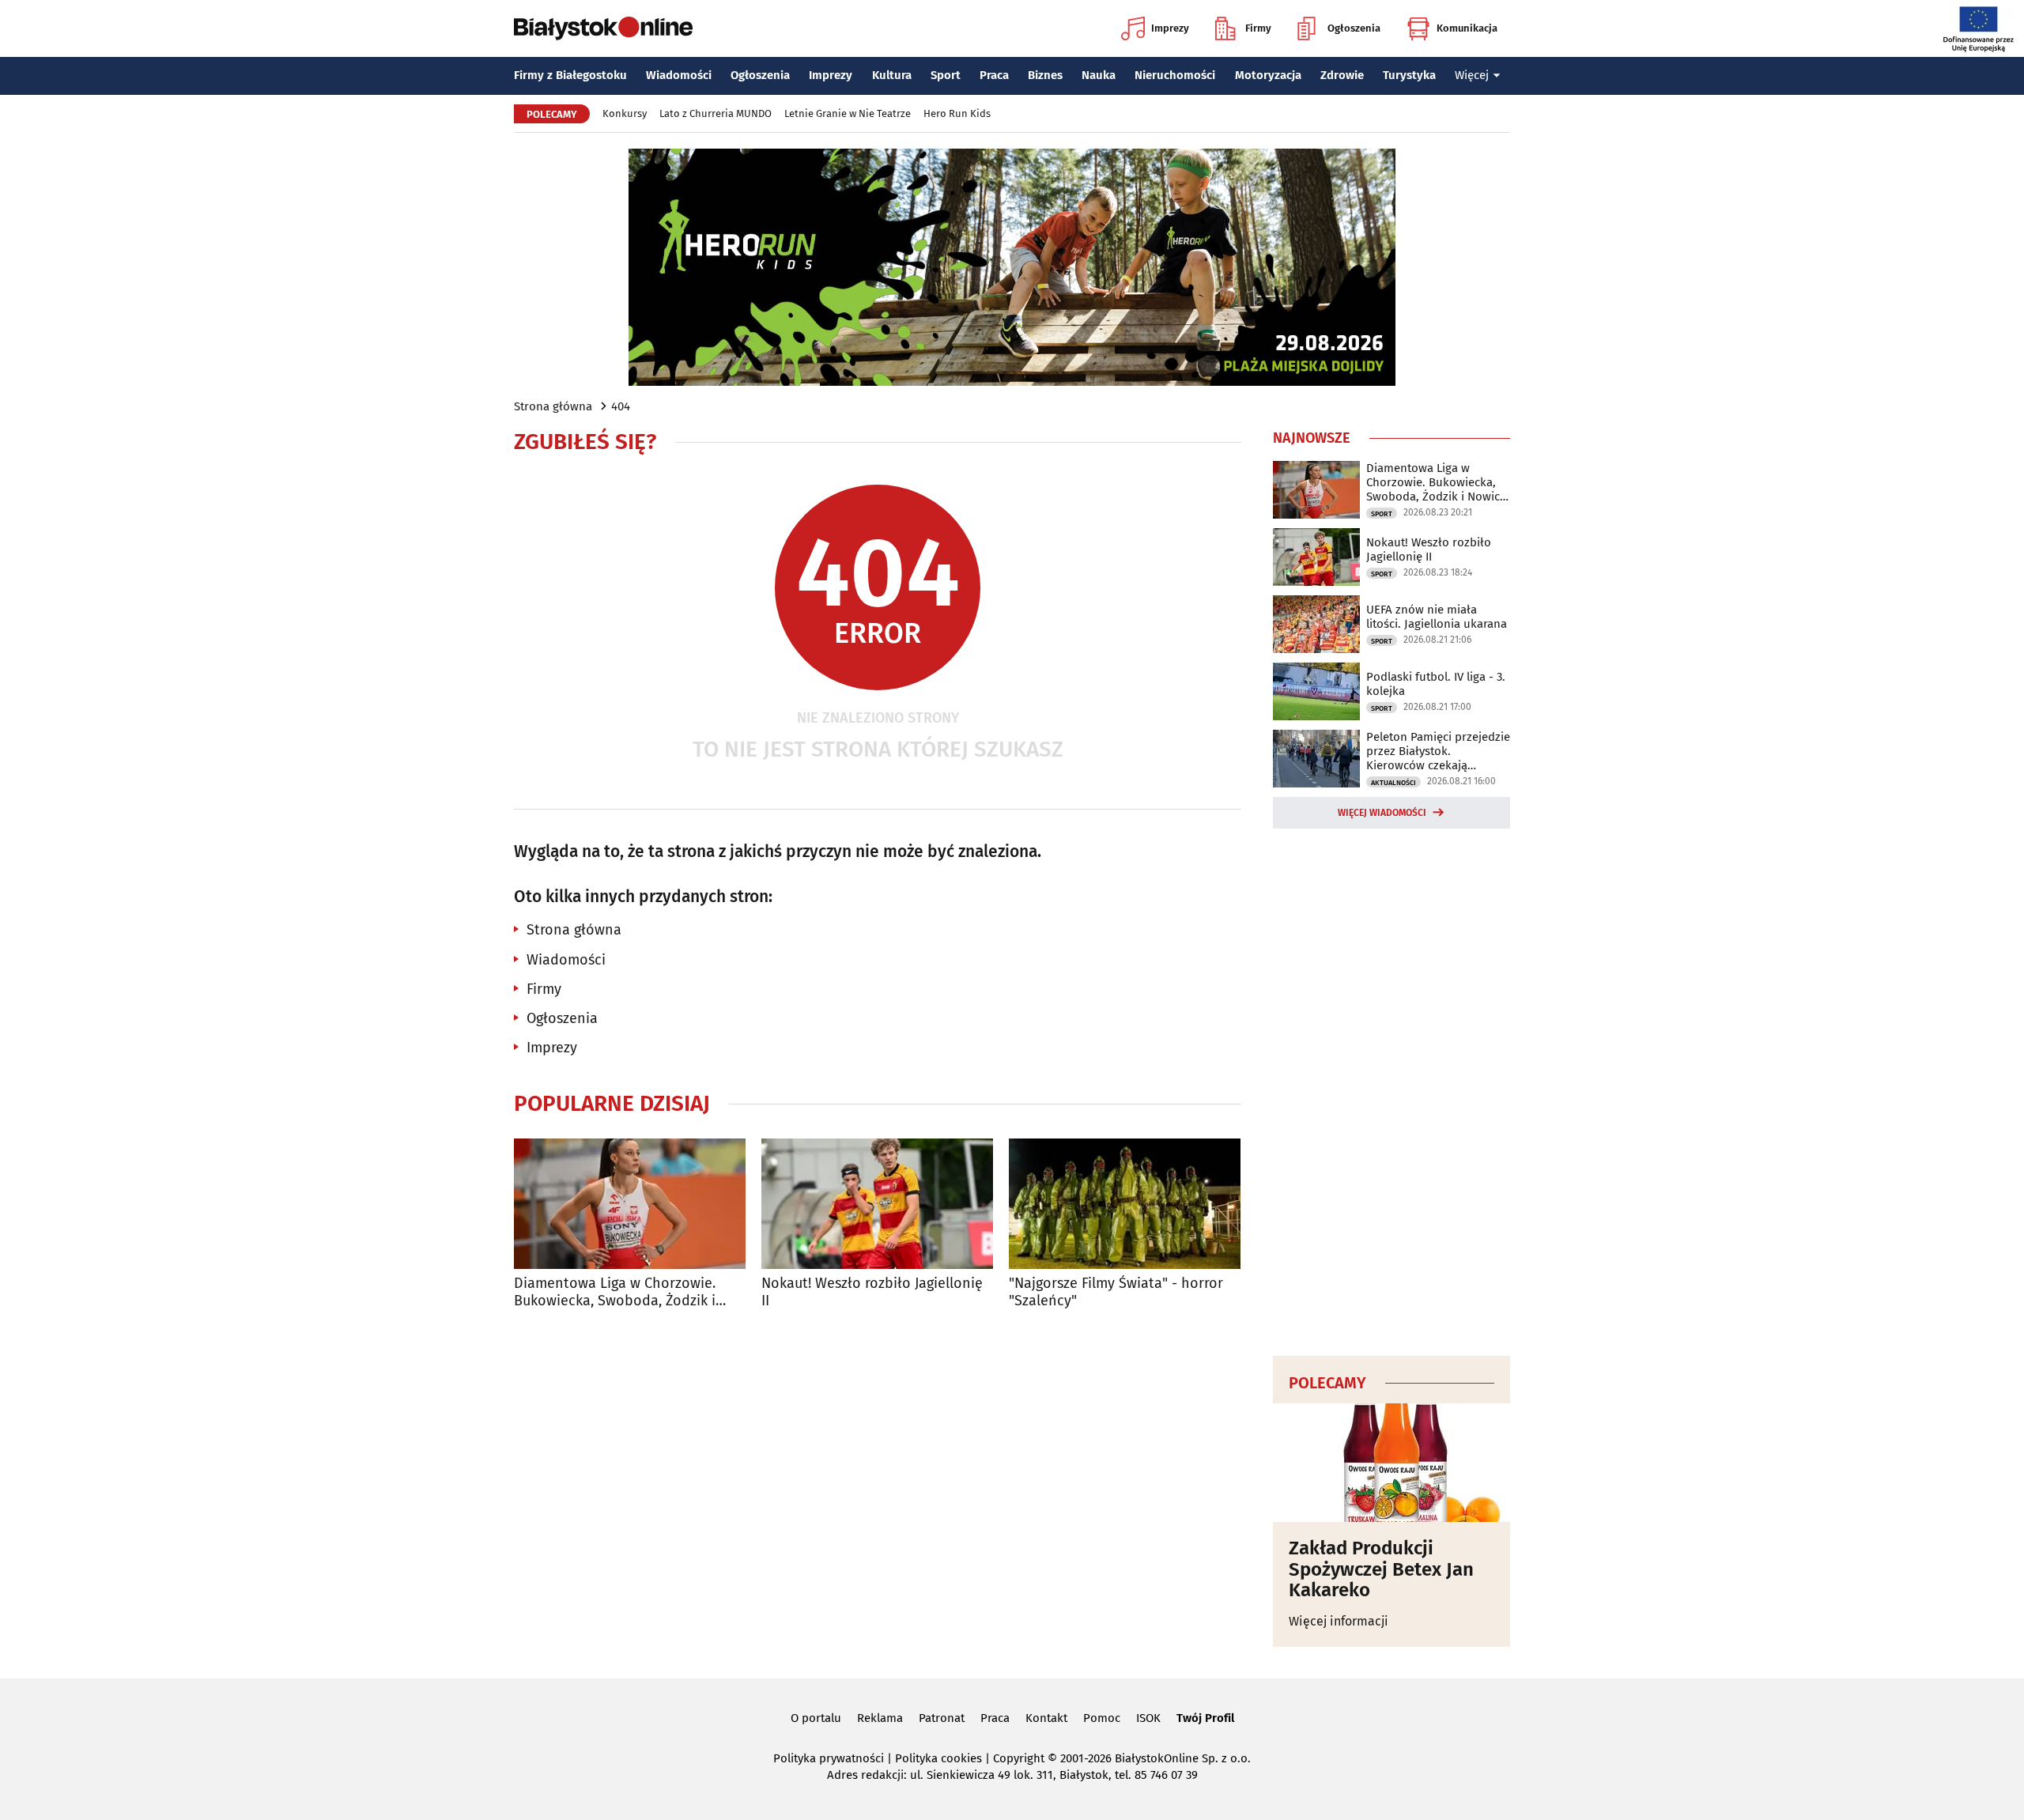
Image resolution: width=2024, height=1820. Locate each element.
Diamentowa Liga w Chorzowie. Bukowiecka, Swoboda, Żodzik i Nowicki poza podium (615, 1292)
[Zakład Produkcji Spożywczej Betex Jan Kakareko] (1391, 1463)
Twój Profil (1205, 1718)
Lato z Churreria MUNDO (716, 113)
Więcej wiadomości (1382, 813)
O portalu (816, 1718)
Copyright (1019, 1758)
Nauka (1099, 75)
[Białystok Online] (603, 28)
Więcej (1472, 75)
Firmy (1258, 28)
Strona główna (553, 406)
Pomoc (1102, 1718)
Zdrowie (1342, 75)
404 (621, 406)
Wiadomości (679, 75)
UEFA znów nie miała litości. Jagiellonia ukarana (1437, 617)
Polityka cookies (938, 1758)
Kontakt (1046, 1718)
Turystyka (1409, 75)
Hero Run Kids (957, 113)
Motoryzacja (1268, 75)
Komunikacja (1467, 28)
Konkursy (625, 113)
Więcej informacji (1339, 1621)
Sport (946, 75)
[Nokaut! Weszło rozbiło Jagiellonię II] (877, 1204)
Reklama (880, 1718)
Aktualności (1393, 783)
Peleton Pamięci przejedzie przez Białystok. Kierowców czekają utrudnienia (1438, 751)
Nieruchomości (1175, 75)
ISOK (1148, 1718)
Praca (994, 75)
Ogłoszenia (1354, 28)
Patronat (942, 1718)
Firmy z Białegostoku (570, 75)
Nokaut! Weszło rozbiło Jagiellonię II (872, 1292)
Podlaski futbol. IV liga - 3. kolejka (1436, 684)
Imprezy (1170, 28)
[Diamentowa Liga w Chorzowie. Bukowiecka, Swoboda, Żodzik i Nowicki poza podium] (630, 1204)
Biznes (1045, 75)
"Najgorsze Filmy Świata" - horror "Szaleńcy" (1116, 1292)
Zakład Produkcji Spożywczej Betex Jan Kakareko (1381, 1569)
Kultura (892, 75)
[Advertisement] (1391, 1089)
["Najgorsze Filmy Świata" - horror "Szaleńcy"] (1125, 1204)
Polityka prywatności (829, 1758)
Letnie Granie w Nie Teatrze (848, 113)
